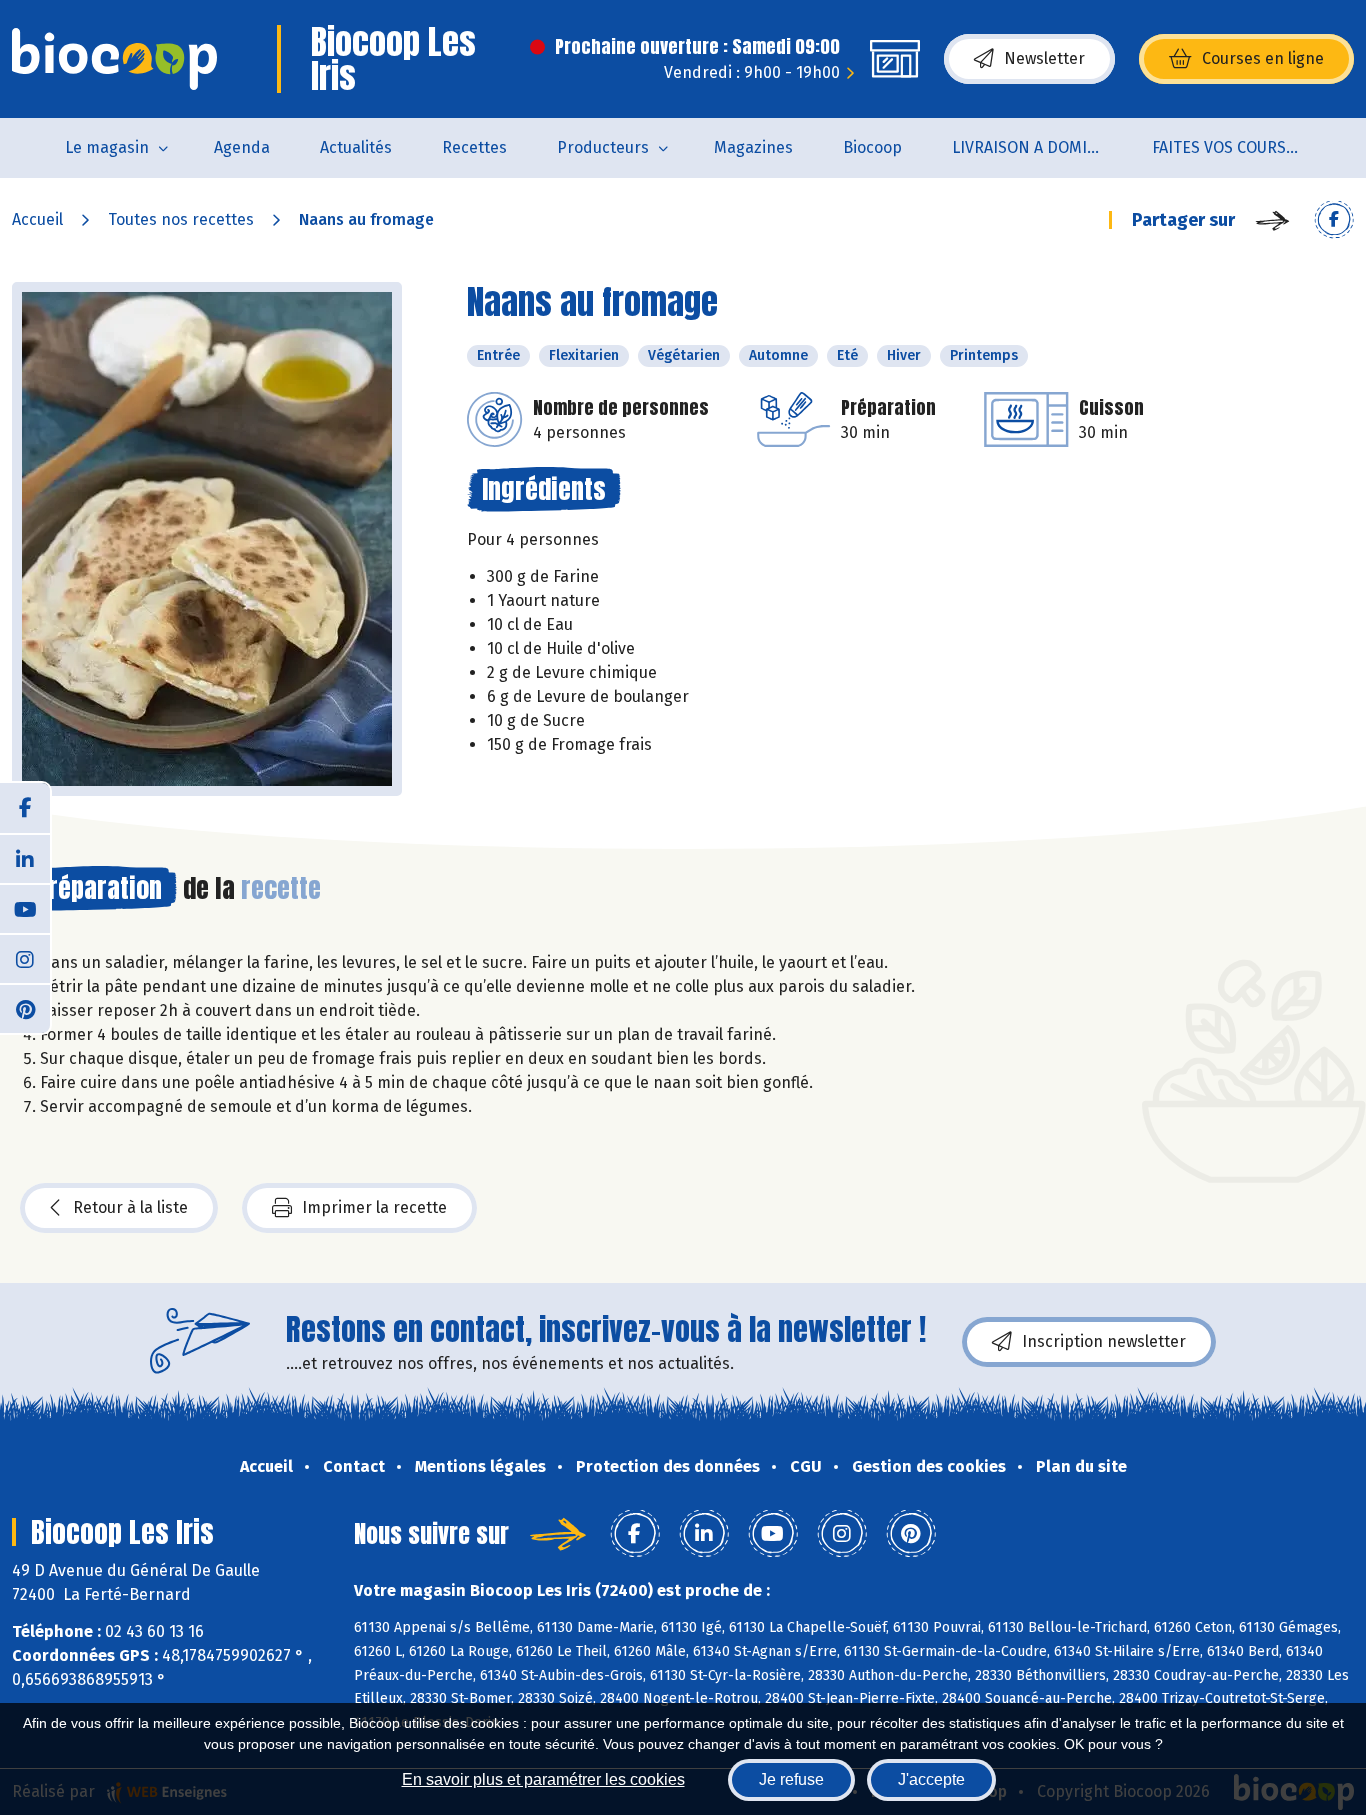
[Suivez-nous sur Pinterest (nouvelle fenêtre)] (25, 1008)
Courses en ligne (1263, 58)
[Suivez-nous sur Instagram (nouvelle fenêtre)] (25, 958)
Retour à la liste (130, 1207)
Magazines (753, 147)
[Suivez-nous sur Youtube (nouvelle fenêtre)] (25, 908)
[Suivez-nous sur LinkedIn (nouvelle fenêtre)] (25, 858)
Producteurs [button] (603, 147)
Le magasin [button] (107, 147)
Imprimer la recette (374, 1207)
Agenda (242, 147)
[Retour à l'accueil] (114, 59)
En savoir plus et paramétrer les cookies (543, 1779)
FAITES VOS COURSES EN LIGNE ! (1239, 147)
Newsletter (1044, 58)
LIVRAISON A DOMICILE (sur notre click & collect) (1039, 147)
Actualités (356, 147)
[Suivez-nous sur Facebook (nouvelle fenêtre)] (25, 808)
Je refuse (791, 1779)
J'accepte (931, 1779)
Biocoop (872, 147)
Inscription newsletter (1104, 1341)
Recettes (474, 147)
